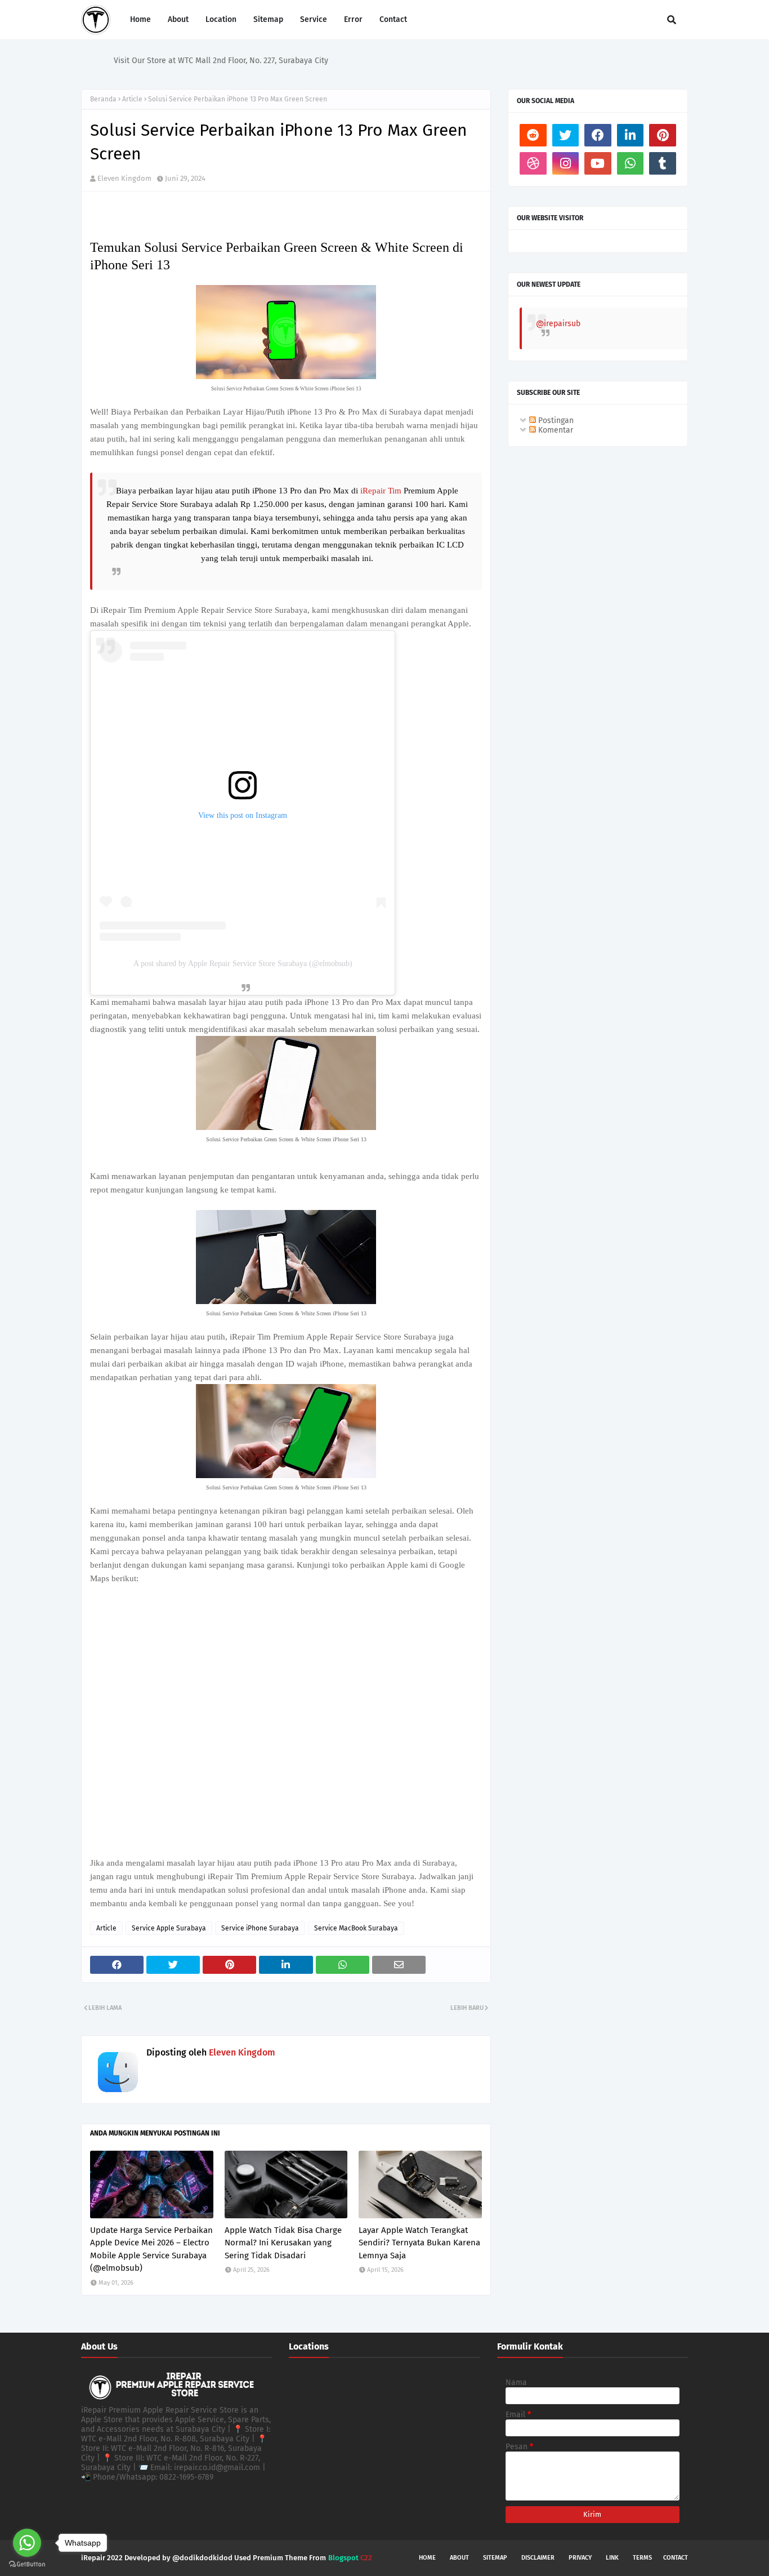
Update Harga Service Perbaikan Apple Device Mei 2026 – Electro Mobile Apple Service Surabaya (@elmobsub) (151, 2249)
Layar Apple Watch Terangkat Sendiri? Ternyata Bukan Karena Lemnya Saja (419, 2243)
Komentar (555, 430)
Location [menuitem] (221, 19)
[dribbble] (533, 163)
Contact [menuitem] (393, 19)
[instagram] (566, 163)
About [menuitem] (178, 19)
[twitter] (566, 135)
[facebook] (598, 135)
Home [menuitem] (140, 19)
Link (612, 2558)
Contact (676, 2558)
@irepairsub (558, 324)
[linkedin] (631, 135)
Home (427, 2558)
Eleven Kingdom (124, 178)
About (459, 2558)
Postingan (555, 421)
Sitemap (495, 2558)
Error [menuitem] (353, 19)
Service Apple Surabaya (169, 1928)
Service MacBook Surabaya (356, 1928)
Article (132, 99)
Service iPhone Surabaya (260, 1928)
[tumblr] (663, 163)
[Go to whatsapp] (27, 2543)
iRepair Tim (382, 491)
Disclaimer (538, 2558)
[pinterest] (663, 135)
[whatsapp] (631, 163)
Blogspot (343, 2558)
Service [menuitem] (314, 19)
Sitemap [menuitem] (268, 19)
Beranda (103, 99)
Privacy (580, 2558)
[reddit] (533, 135)
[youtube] (598, 163)
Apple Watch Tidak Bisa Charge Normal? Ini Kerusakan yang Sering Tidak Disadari (283, 2243)
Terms (642, 2558)
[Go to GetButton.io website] (27, 2564)
